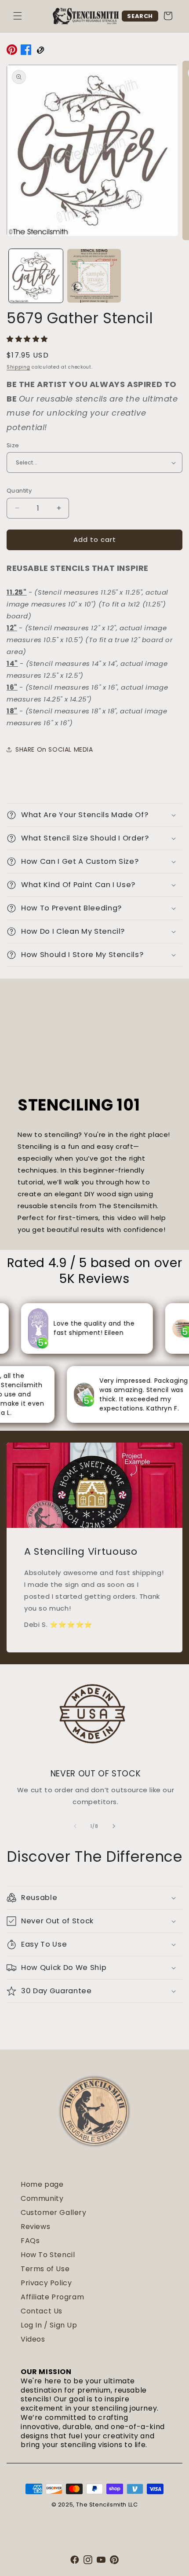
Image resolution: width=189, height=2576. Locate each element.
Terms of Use (45, 2269)
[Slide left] (75, 1826)
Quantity (19, 491)
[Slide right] (114, 1826)
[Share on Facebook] (26, 51)
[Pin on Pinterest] (12, 51)
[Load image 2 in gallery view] (94, 276)
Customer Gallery (54, 2212)
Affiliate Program (52, 2297)
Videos (33, 2339)
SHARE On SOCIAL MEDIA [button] (54, 749)
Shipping (18, 367)
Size (13, 445)
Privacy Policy (46, 2283)
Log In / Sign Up (49, 2325)
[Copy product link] (40, 51)
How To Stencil (48, 2255)
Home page (42, 2184)
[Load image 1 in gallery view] (36, 276)
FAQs (30, 2241)
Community (42, 2198)
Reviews (35, 2227)
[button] (18, 16)
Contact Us (42, 2311)
